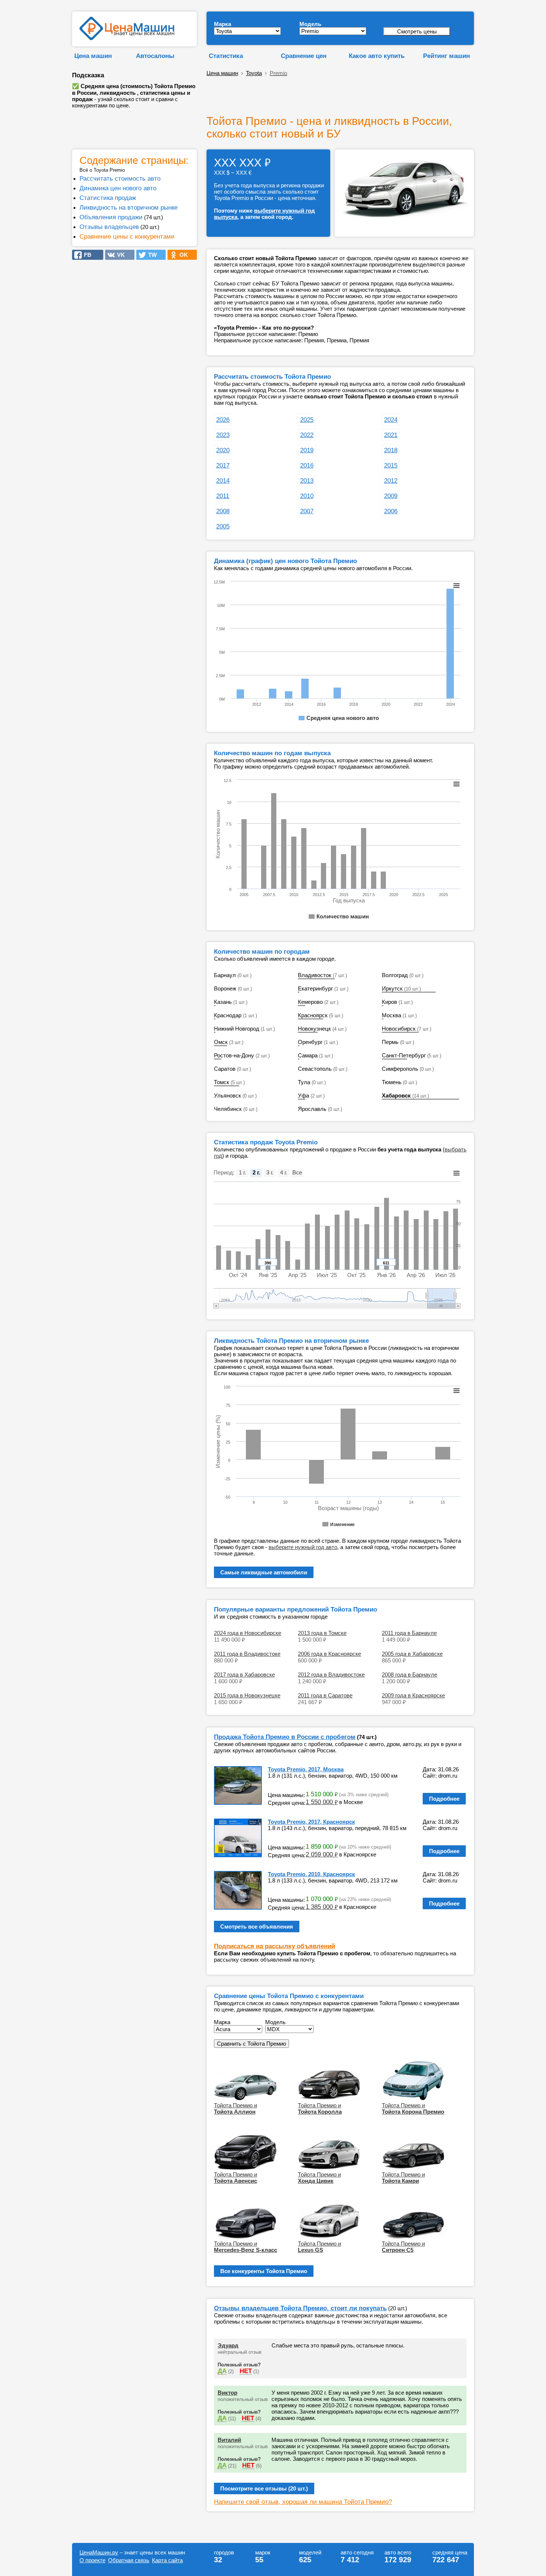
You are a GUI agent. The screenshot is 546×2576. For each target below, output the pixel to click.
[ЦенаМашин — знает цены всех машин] (127, 38)
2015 (391, 465)
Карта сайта (167, 2560)
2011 (223, 496)
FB (85, 255)
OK (181, 255)
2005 (223, 526)
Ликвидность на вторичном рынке (129, 207)
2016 (307, 465)
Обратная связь (129, 2560)
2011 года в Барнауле (409, 1633)
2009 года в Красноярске (413, 1695)
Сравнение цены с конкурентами (127, 236)
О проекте (92, 2560)
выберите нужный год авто (303, 1547)
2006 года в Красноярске (329, 1654)
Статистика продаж (108, 198)
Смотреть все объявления (257, 1927)
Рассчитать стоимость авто (120, 178)
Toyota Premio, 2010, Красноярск (311, 1874)
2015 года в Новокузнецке (247, 1695)
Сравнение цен (304, 56)
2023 (223, 435)
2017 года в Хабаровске (244, 1675)
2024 (391, 420)
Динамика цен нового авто (118, 188)
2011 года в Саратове (325, 1695)
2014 (223, 481)
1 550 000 (322, 1802)
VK (119, 255)
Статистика (226, 56)
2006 (391, 511)
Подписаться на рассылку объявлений (274, 1946)
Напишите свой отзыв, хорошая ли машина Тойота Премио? (303, 2502)
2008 (223, 511)
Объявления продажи (111, 217)
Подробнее (444, 1799)
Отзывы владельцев (109, 227)
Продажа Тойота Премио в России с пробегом (285, 1737)
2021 (391, 435)
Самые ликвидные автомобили (264, 1572)
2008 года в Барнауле (409, 1675)
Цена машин (93, 56)
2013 (307, 481)
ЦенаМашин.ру (99, 2552)
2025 (307, 420)
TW (150, 255)
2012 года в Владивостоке (331, 1675)
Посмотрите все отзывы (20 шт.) (264, 2488)
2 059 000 (322, 1854)
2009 (391, 496)
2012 (391, 481)
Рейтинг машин (446, 56)
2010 (307, 496)
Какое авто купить (377, 56)
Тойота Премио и (235, 2108)
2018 (391, 450)
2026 (223, 420)
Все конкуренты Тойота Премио (264, 2271)
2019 (307, 450)
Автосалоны (155, 56)
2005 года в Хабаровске (412, 1654)
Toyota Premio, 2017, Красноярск (311, 1822)
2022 (307, 435)
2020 (223, 450)
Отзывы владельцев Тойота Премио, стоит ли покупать (300, 2308)
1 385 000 (322, 1907)
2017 (223, 465)
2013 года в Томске (322, 1633)
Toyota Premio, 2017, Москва (306, 1769)
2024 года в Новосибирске (248, 1633)
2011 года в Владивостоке (247, 1654)
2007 (307, 511)
